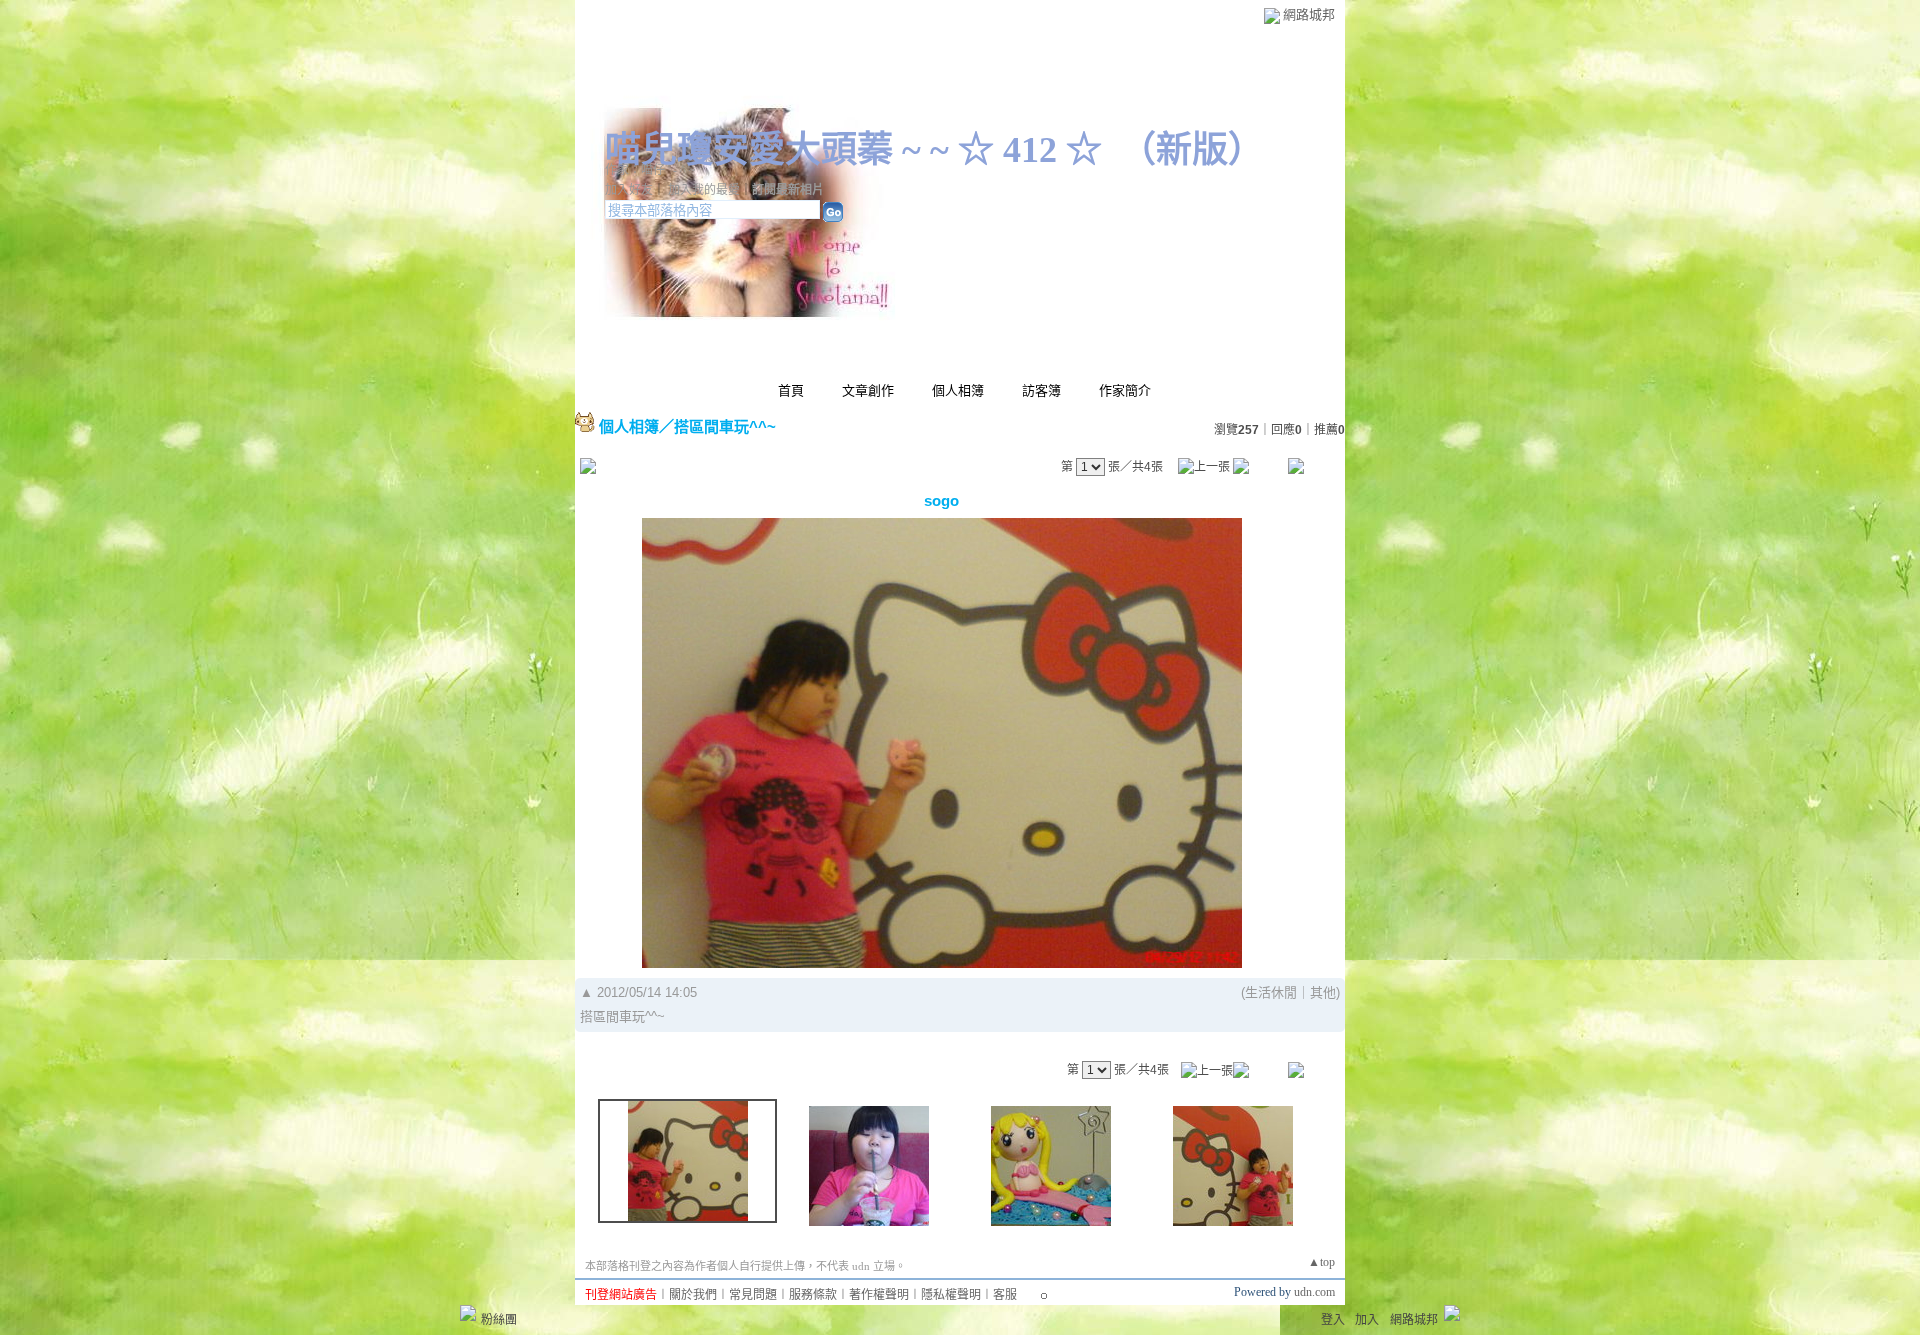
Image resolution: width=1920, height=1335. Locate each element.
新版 (1192, 150)
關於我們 (693, 1295)
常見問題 (753, 1295)
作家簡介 (1125, 390)
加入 (1367, 1320)
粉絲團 (499, 1320)
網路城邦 (1309, 14)
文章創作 (868, 390)
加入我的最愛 (704, 190)
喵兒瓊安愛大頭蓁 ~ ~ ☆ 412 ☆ (853, 150)
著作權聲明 (879, 1295)
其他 (1323, 992)
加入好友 (629, 190)
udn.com (1314, 1292)
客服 (1005, 1295)
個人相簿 (958, 390)
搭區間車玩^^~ (725, 426)
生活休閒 (1271, 992)
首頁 (791, 390)
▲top (1321, 1262)
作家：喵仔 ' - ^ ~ (650, 170)
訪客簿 (1041, 390)
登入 (1333, 1320)
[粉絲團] (468, 1313)
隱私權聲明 (951, 1295)
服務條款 (813, 1295)
